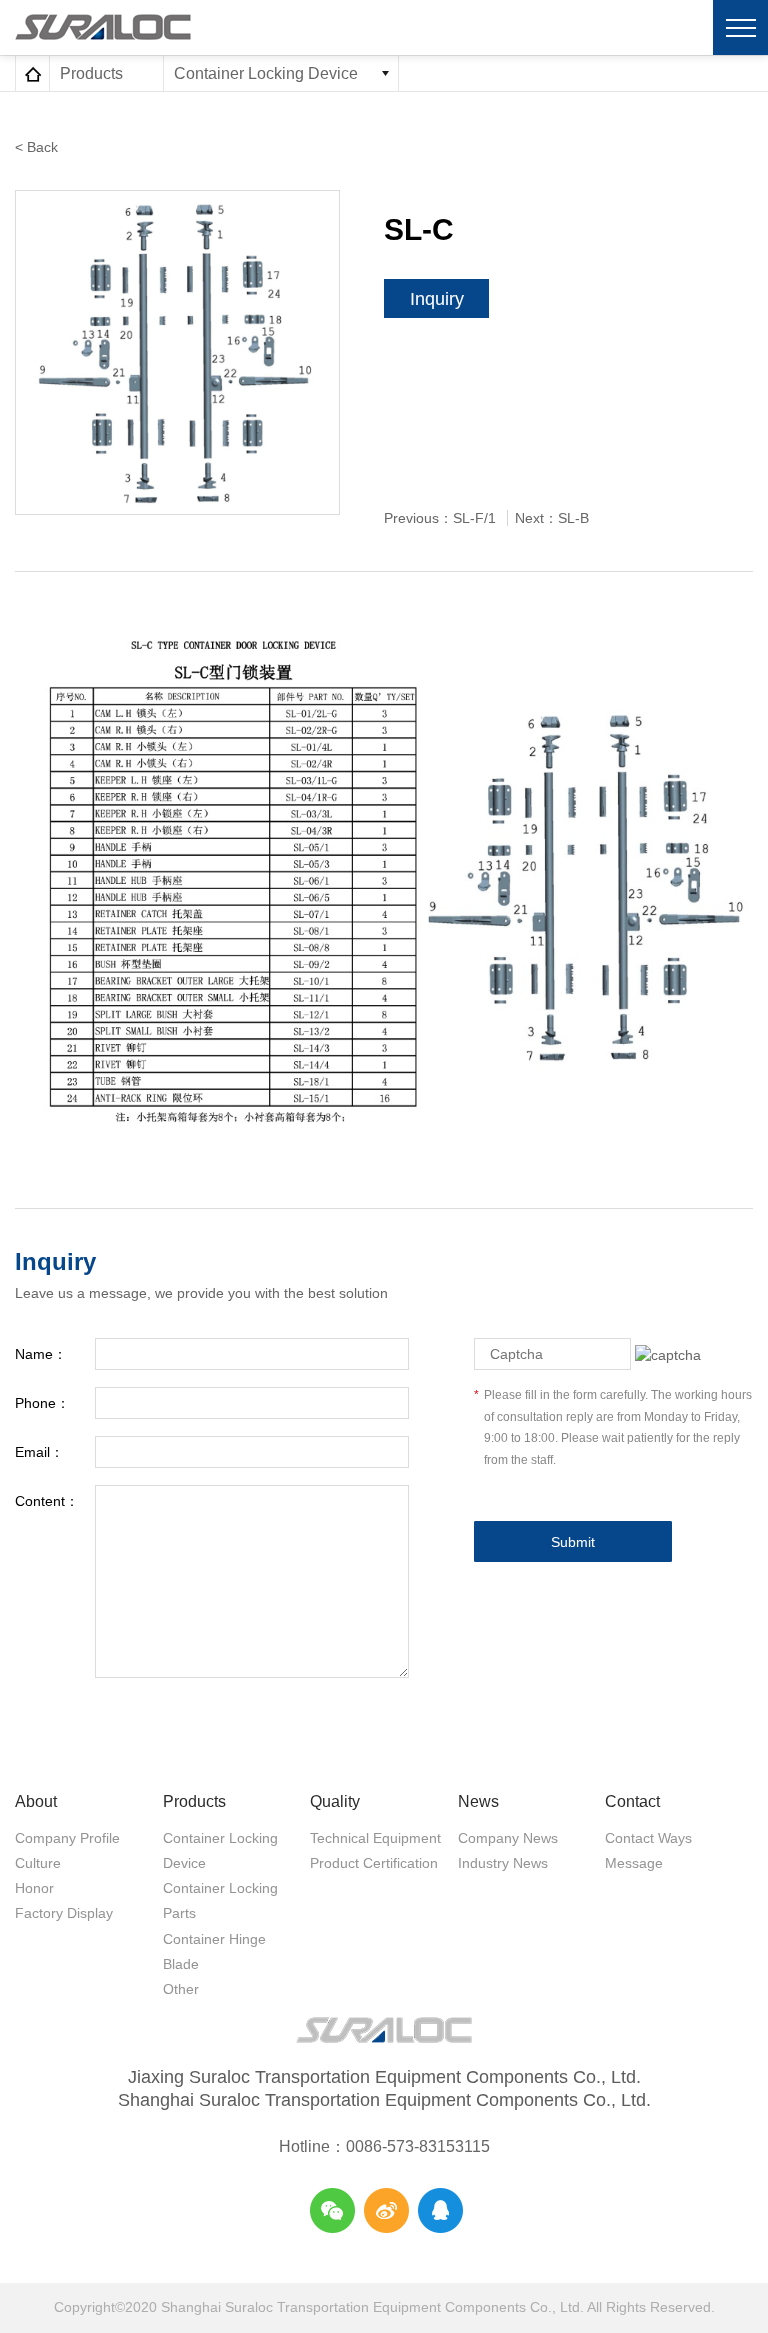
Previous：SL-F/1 (440, 518)
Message (634, 1863)
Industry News (503, 1863)
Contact (632, 1801)
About (36, 1801)
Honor (34, 1888)
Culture (38, 1863)
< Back (36, 147)
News (478, 1801)
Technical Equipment (375, 1838)
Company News (508, 1838)
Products (194, 1801)
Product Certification (374, 1863)
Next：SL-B (552, 518)
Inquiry (437, 299)
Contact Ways (648, 1838)
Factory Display (64, 1913)
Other (181, 1989)
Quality (335, 1801)
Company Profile (67, 1838)
